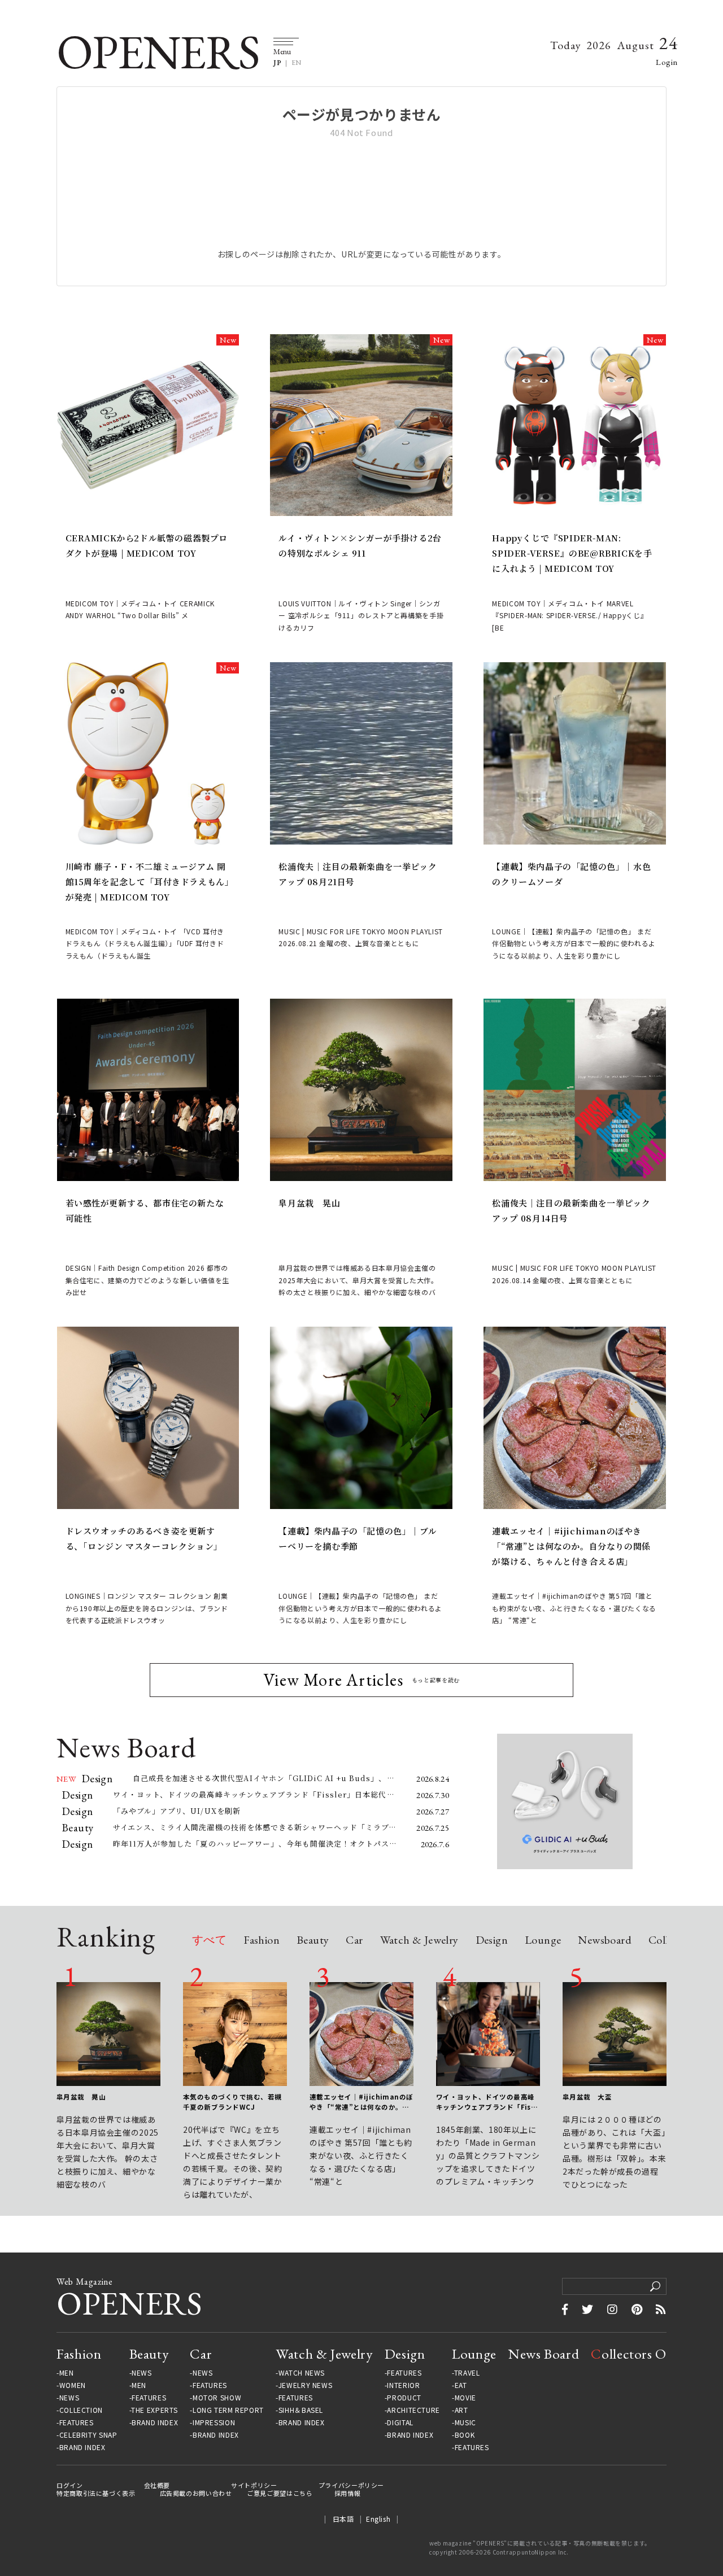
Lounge (543, 1941)
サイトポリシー (254, 2485)
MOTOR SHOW (217, 2398)
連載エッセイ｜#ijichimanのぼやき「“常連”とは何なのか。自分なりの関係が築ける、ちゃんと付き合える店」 (571, 1546)
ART (461, 2410)
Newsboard (605, 1941)
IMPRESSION (214, 2422)
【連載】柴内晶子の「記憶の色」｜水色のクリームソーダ (571, 874)
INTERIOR (403, 2385)
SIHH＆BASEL (301, 2410)
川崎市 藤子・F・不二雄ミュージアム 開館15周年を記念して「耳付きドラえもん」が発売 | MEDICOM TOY (148, 882)
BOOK (465, 2435)
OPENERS (158, 52)
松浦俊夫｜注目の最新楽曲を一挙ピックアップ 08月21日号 (358, 874)
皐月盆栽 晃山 (309, 1203)
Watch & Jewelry (419, 1941)
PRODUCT (404, 2398)
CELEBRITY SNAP (88, 2435)
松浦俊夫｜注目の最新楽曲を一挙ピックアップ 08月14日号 (571, 1210)
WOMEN (73, 2385)
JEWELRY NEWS (306, 2385)
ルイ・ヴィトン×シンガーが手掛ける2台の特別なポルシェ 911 (360, 545)
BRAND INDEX (82, 2447)
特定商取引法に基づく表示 (96, 2493)
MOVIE (465, 2398)
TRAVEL (467, 2373)
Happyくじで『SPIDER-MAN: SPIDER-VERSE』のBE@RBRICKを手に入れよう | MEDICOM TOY (572, 553)
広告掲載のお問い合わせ (196, 2493)
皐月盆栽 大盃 (587, 2097)
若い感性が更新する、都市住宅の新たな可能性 (145, 1210)
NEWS (69, 2398)
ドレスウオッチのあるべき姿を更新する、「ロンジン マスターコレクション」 (144, 1538)
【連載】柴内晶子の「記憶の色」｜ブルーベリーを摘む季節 (358, 1538)
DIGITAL (400, 2422)
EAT (461, 2385)
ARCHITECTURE (413, 2410)
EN (297, 63)
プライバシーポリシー (351, 2485)
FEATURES (77, 2422)
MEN (67, 2373)
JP (277, 63)
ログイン (70, 2485)
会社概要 (157, 2485)
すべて (209, 1941)
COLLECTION (81, 2410)
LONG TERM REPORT (228, 2410)
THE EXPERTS (154, 2410)
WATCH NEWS (302, 2373)
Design (492, 1941)
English (378, 2519)
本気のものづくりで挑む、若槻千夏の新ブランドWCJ (232, 2102)
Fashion (262, 1941)
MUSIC (465, 2422)
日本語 (343, 2519)
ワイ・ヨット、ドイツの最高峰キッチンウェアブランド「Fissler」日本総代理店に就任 (487, 2102)
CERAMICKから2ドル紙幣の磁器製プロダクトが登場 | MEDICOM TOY (147, 545)
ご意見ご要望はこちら (280, 2493)
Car (354, 1941)
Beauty (313, 1941)
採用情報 (348, 2493)
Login (667, 62)
